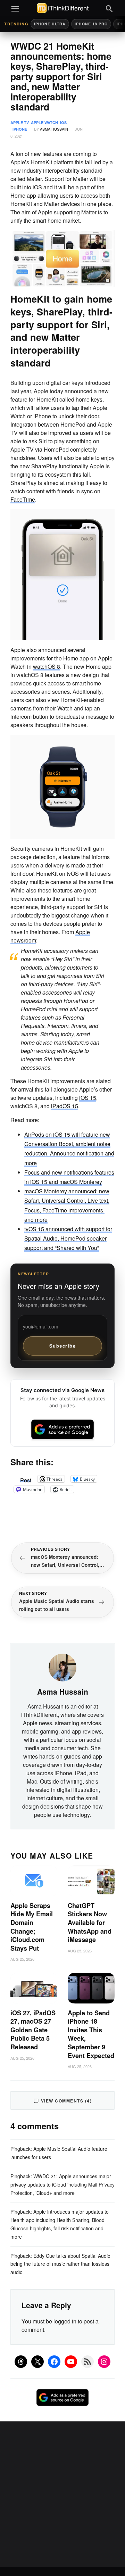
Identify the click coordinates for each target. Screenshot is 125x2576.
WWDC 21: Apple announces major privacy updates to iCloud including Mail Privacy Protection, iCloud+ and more (62, 2184)
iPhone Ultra (50, 24)
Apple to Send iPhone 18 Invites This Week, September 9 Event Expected (91, 2034)
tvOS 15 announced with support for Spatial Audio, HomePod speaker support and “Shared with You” (68, 1238)
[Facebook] (54, 2362)
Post (26, 1479)
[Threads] (21, 2362)
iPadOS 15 (65, 1106)
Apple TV (20, 122)
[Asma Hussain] (62, 1667)
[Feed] (87, 2362)
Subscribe (63, 1346)
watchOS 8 (47, 666)
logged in (65, 2321)
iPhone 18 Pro (91, 24)
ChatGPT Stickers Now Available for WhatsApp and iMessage (90, 1923)
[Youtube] (71, 2362)
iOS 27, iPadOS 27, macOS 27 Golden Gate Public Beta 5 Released (33, 2030)
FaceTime (23, 499)
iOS (63, 122)
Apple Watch (44, 122)
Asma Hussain (54, 129)
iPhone (20, 129)
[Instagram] (104, 2362)
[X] (37, 2362)
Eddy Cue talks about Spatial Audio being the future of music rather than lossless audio (60, 2264)
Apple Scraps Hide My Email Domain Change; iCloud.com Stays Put (32, 1927)
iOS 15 (88, 1098)
